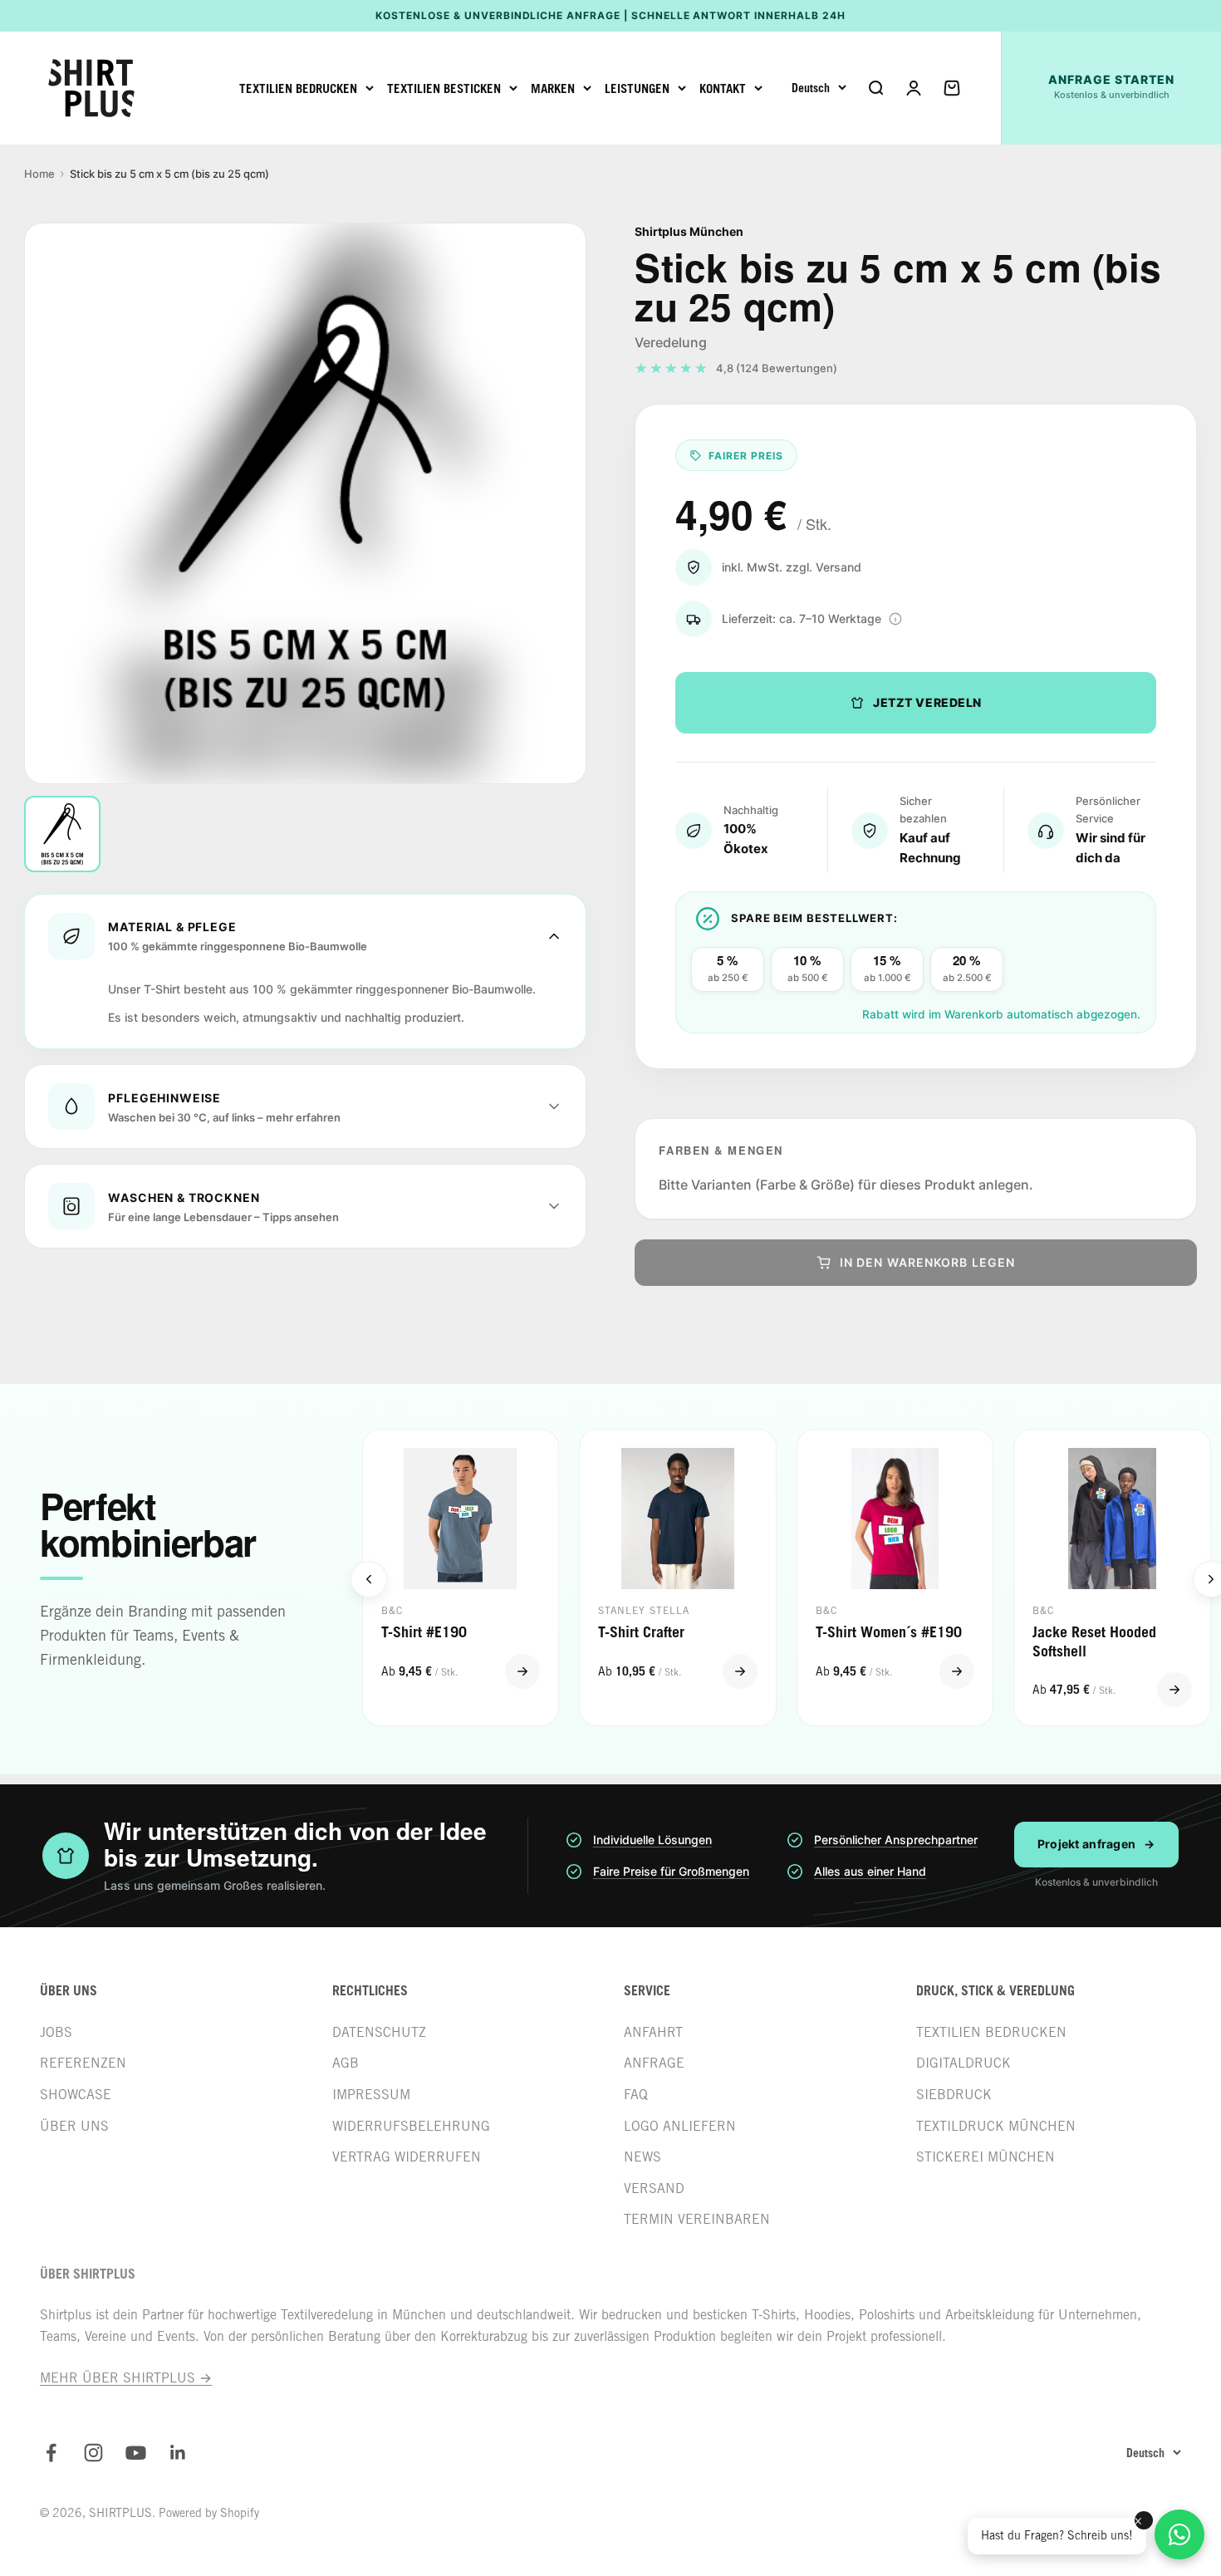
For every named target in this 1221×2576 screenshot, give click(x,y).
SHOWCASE (76, 2095)
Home (39, 174)
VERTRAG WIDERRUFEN (407, 2157)
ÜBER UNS (74, 2126)
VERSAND (654, 2188)
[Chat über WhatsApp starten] (1179, 2534)
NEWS (642, 2157)
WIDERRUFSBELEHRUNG (411, 2126)
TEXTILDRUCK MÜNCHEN (996, 2126)
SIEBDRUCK (954, 2095)
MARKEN (553, 88)
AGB (346, 2063)
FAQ (636, 2095)
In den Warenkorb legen (928, 1262)
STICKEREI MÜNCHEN (986, 2157)
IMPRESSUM (371, 2095)
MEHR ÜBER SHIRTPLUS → (126, 2378)
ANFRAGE (654, 2063)
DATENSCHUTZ (379, 2032)
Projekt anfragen (1096, 1844)
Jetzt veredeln (927, 702)
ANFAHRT (653, 2032)
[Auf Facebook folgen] (51, 2453)
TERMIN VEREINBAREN (697, 2219)
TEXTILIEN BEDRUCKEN (298, 88)
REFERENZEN (83, 2063)
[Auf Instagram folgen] (93, 2453)
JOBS (56, 2032)
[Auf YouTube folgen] (136, 2453)
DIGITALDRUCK (964, 2063)
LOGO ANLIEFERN (680, 2126)
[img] (895, 619)
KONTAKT (723, 88)
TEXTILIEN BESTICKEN (444, 88)
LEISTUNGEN (637, 88)
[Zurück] (369, 1579)
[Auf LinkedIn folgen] (178, 2453)
